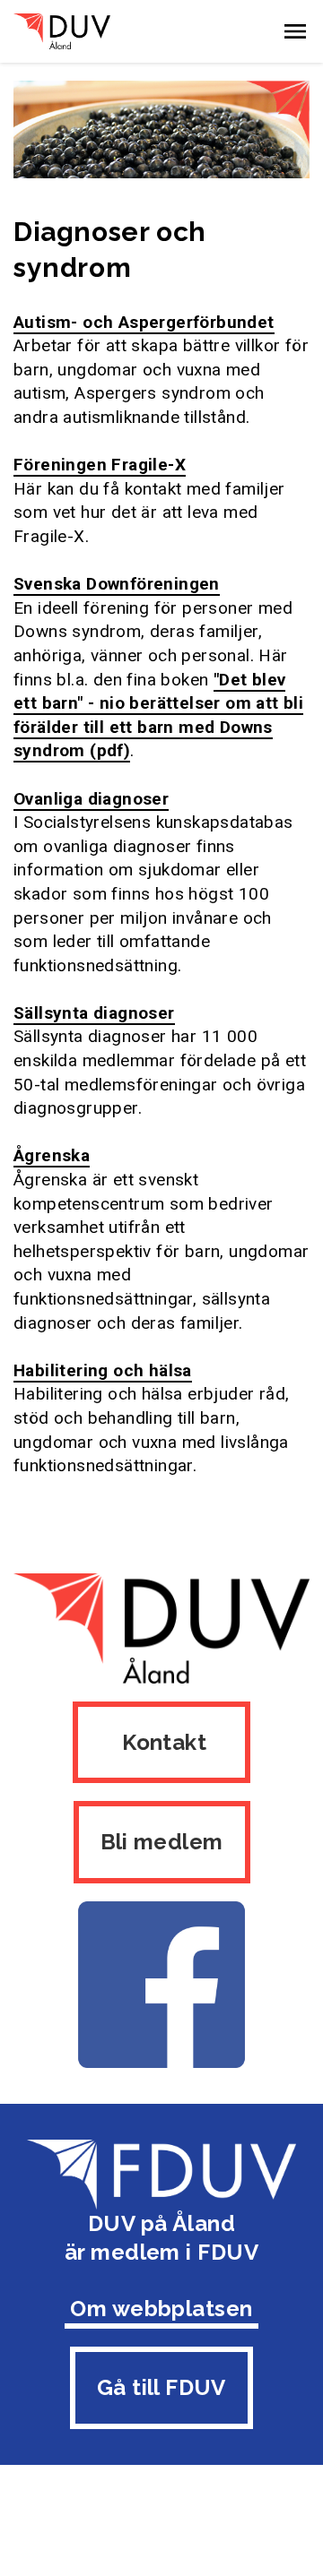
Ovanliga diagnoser (91, 799)
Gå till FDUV (161, 2387)
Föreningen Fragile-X (100, 465)
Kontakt (162, 1742)
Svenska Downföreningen (117, 584)
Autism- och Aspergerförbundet (144, 322)
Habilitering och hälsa (103, 1370)
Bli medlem (162, 1842)
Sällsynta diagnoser (94, 1013)
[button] (295, 31)
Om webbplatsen (161, 2309)
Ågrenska (52, 1155)
